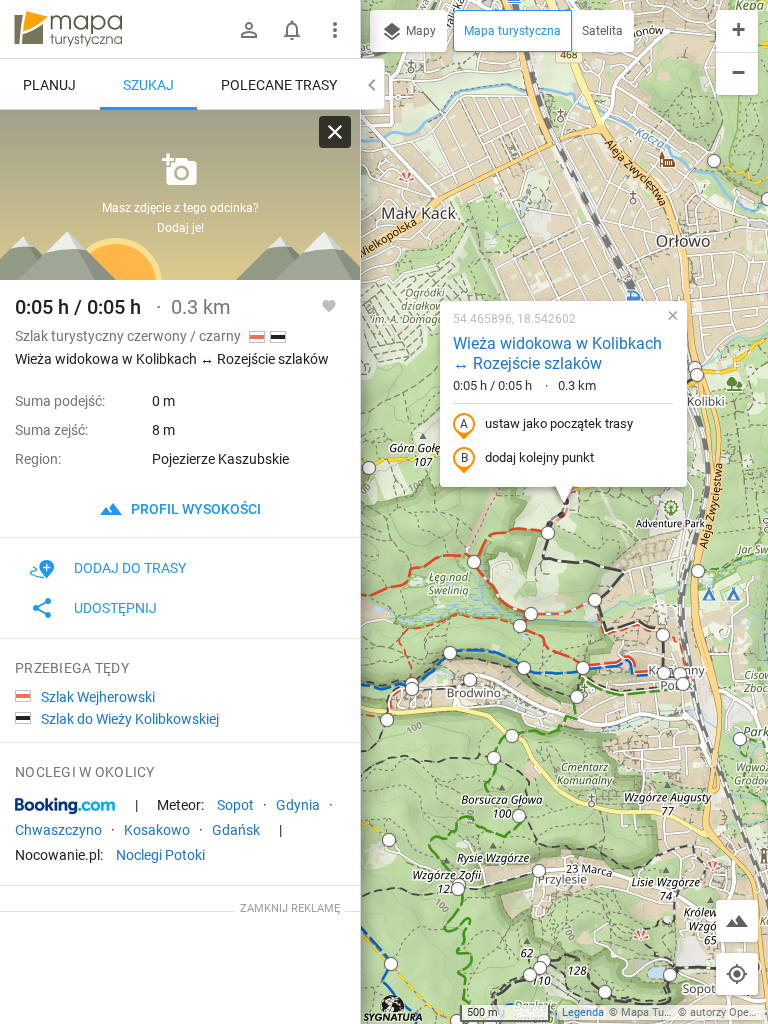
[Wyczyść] (335, 132)
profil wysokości (194, 509)
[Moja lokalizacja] (737, 974)
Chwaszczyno (58, 830)
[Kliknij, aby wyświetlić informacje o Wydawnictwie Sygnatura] (393, 1008)
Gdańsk (236, 830)
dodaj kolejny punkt (539, 457)
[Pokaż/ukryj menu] (335, 30)
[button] (369, 468)
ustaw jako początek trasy (559, 423)
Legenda (583, 1012)
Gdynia (298, 805)
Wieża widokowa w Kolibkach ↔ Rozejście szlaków (557, 354)
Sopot (235, 805)
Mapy (419, 31)
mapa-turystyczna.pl (68, 29)
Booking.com (65, 806)
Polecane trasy (279, 85)
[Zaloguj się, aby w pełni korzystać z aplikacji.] (329, 305)
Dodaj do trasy (130, 568)
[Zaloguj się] (249, 30)
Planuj (49, 85)
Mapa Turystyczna (666, 1012)
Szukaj (148, 85)
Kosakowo (157, 830)
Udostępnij (115, 608)
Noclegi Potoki (160, 855)
